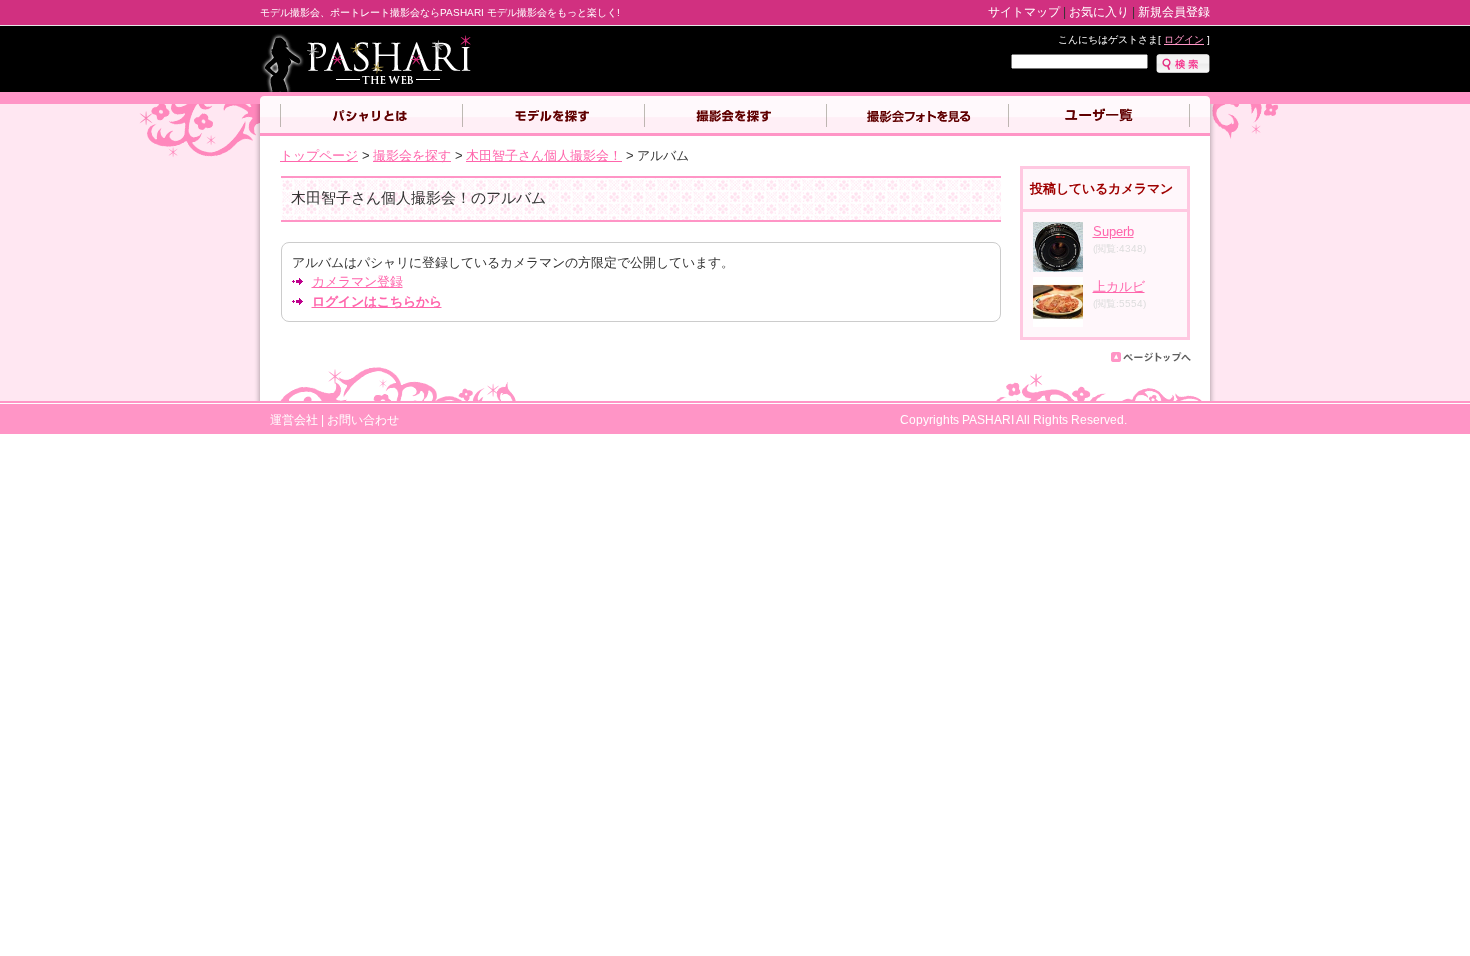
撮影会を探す (735, 116)
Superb (1113, 231)
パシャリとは (371, 116)
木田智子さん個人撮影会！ (544, 155)
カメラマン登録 (357, 281)
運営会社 (294, 419)
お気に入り (1099, 12)
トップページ (319, 155)
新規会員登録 (1174, 12)
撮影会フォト (917, 116)
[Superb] (1058, 267)
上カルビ (1119, 286)
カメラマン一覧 (1099, 116)
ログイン (1184, 39)
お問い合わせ (363, 419)
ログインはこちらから (377, 301)
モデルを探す (553, 116)
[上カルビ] (1058, 322)
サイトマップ (1024, 12)
